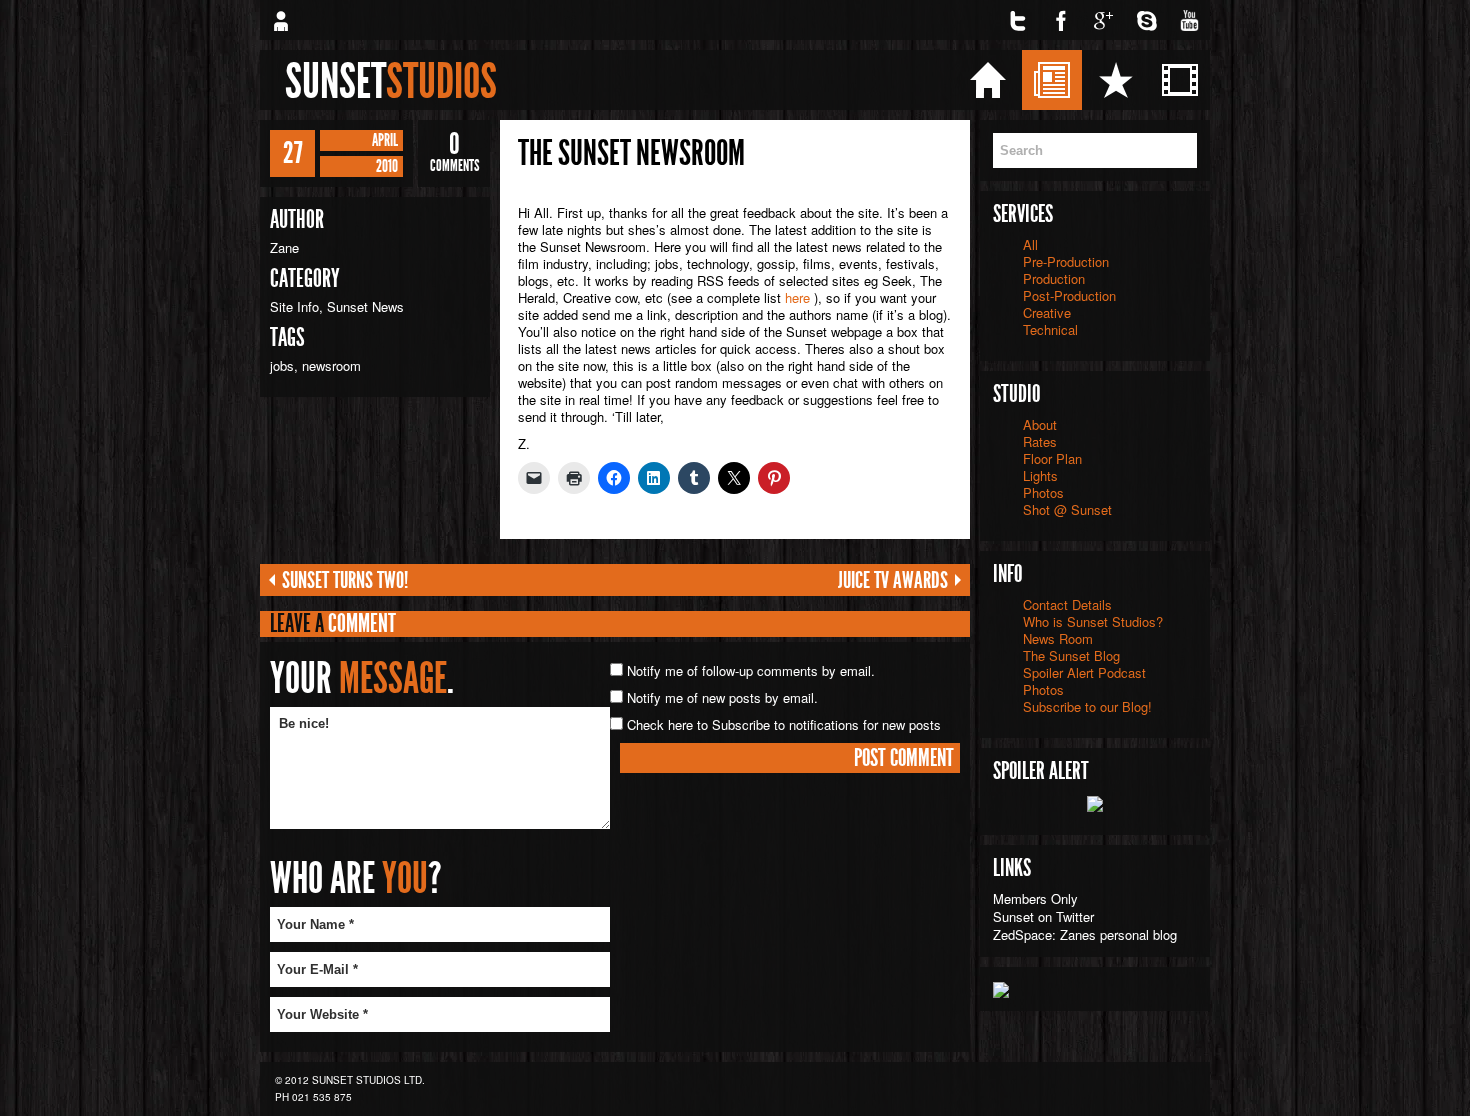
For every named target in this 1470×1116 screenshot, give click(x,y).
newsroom (331, 365)
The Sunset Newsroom (631, 153)
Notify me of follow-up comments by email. (751, 670)
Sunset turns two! (345, 580)
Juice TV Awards (893, 580)
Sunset (391, 81)
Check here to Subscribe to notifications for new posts (782, 724)
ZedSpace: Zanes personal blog (1085, 934)
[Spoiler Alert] (1095, 801)
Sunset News (365, 306)
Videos (1246, 79)
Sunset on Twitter (1043, 916)
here (797, 297)
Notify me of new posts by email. (722, 697)
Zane (284, 247)
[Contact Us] (280, 20)
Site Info (294, 306)
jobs (282, 365)
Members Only (1035, 898)
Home (1051, 79)
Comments (454, 152)
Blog (1111, 79)
